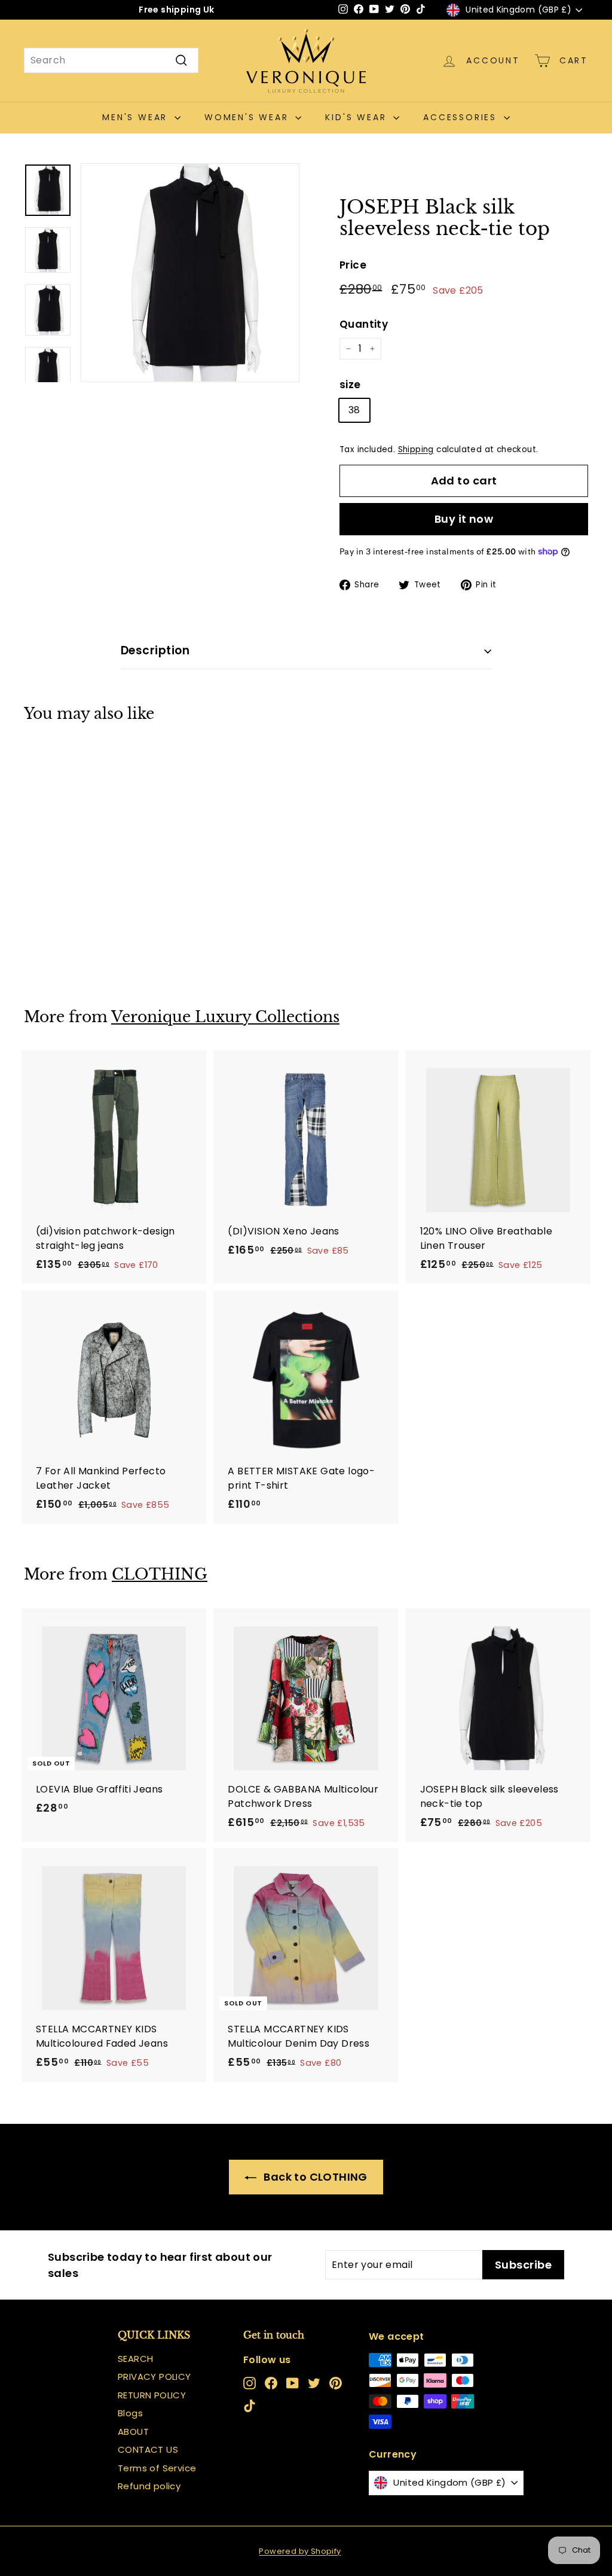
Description (155, 650)
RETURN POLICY (152, 2395)
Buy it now (464, 519)
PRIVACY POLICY (154, 2377)
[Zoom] (190, 273)
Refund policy (149, 2486)
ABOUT (133, 2432)
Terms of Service (157, 2468)
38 (354, 410)
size (350, 385)
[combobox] (111, 60)
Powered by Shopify (300, 2551)
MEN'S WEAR (137, 117)
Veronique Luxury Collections (225, 1017)
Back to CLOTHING (314, 2177)
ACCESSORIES (462, 117)
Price (353, 265)
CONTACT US (148, 2450)
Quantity (364, 324)
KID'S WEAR (358, 117)
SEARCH (135, 2359)
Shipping (416, 449)
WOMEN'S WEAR (248, 117)
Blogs (130, 2413)
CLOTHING (160, 1574)
